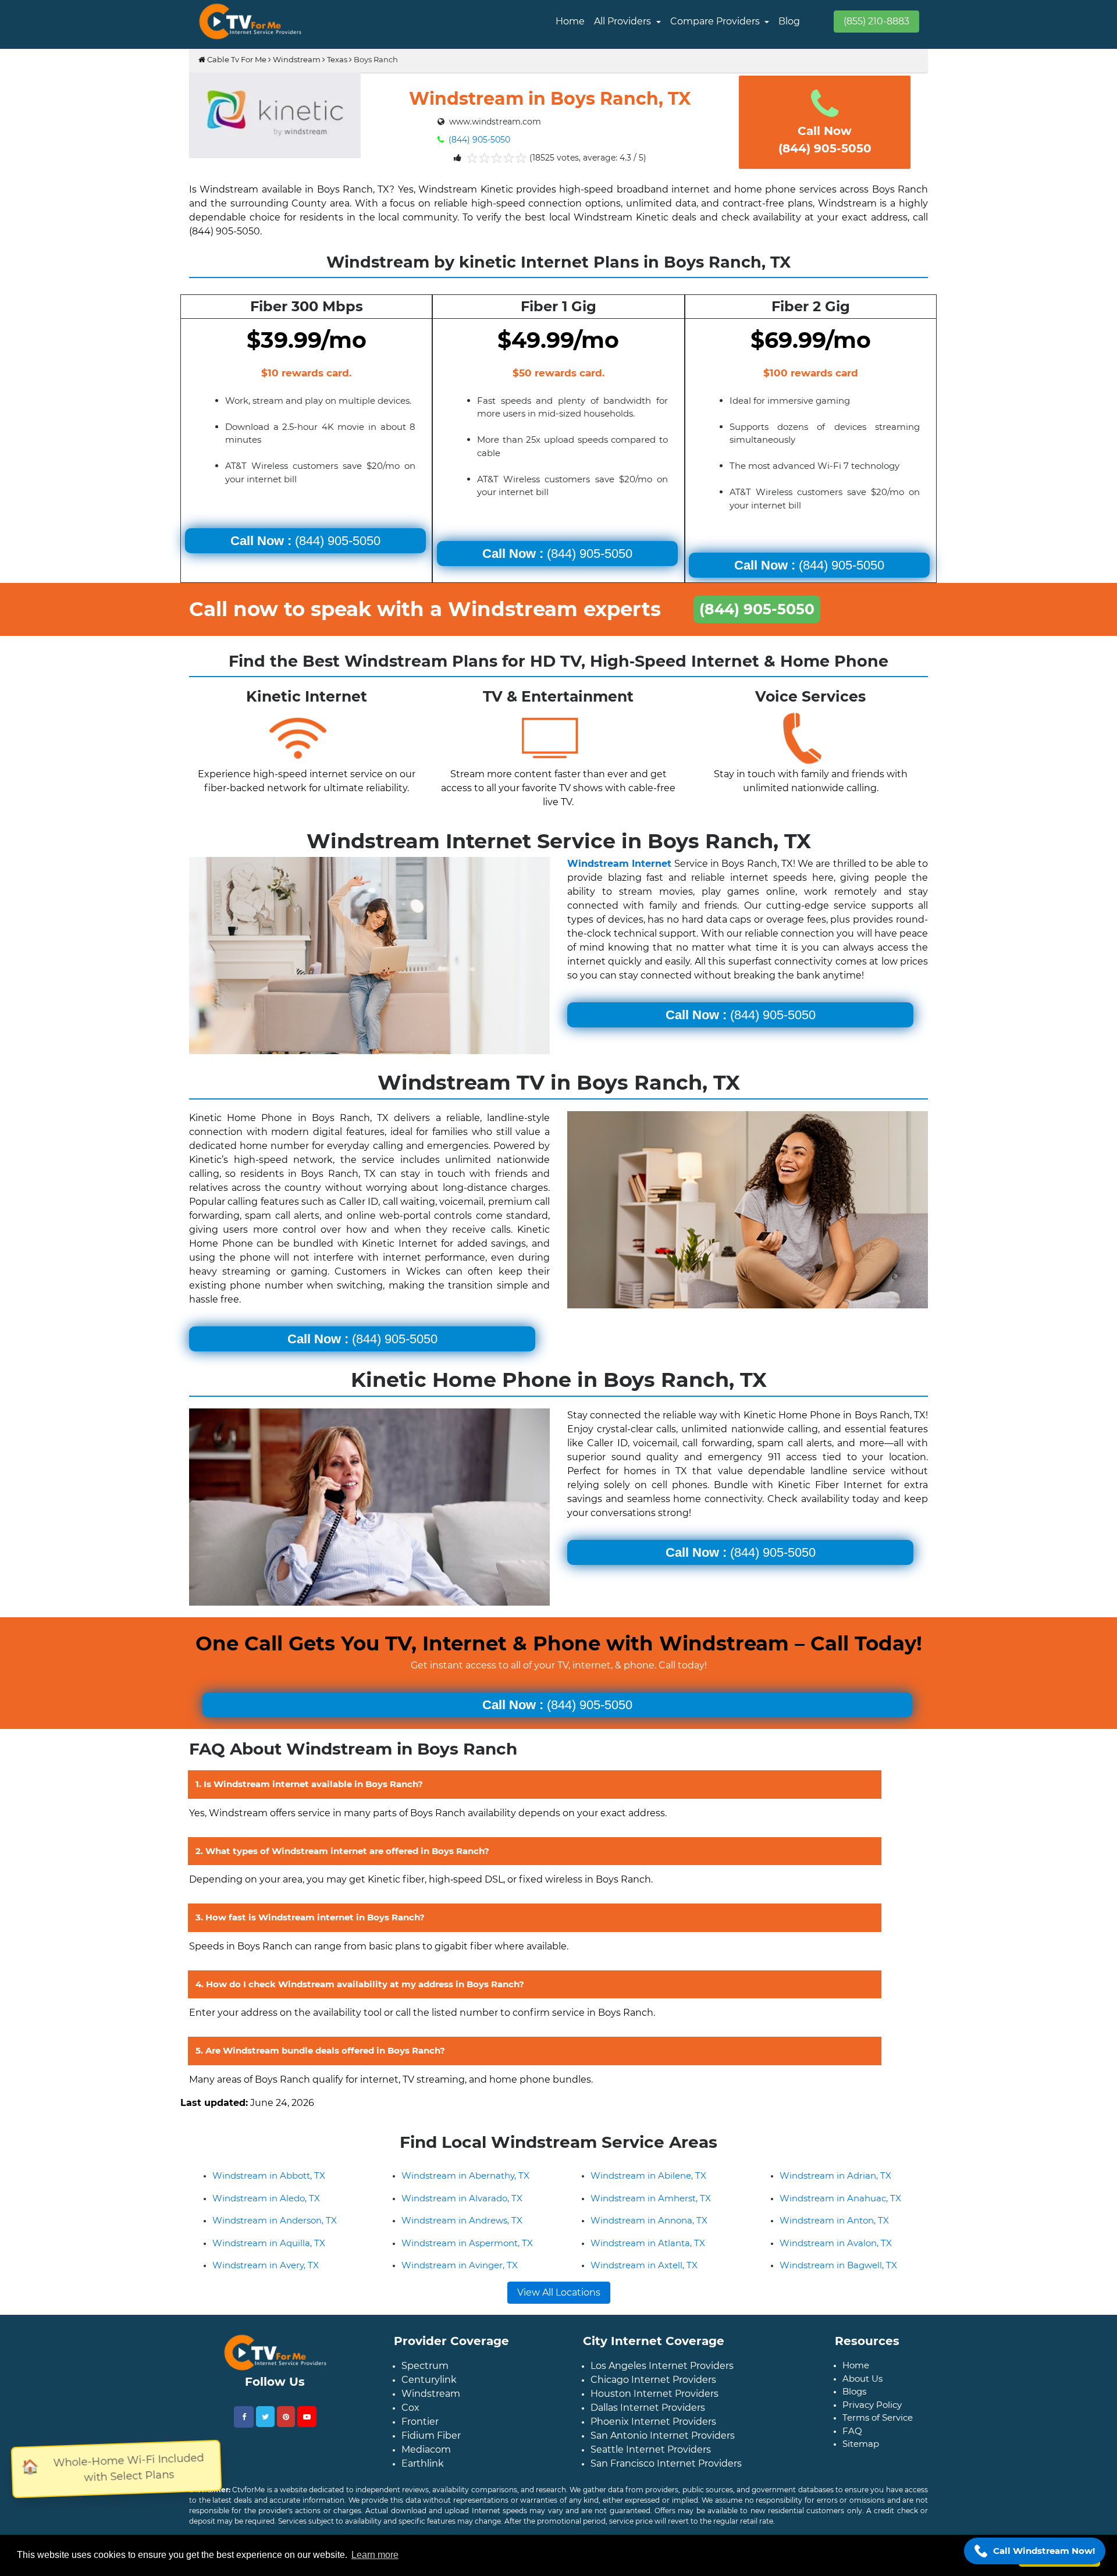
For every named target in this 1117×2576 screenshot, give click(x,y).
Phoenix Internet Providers (653, 2422)
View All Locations (559, 2292)
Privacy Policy (872, 2405)
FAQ (852, 2431)
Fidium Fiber (431, 2436)
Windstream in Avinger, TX (460, 2265)
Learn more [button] (375, 2555)
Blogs (854, 2391)
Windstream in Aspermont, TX (467, 2243)
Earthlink (423, 2463)
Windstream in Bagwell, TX (838, 2265)
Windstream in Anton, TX (834, 2220)
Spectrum (425, 2366)
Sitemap (861, 2444)
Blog (789, 21)
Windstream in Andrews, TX (462, 2220)
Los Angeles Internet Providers (662, 2366)
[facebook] (244, 2417)
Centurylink (429, 2380)
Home (570, 21)
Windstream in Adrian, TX (835, 2175)
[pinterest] (286, 2417)
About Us (862, 2378)
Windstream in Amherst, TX (651, 2198)
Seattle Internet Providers (651, 2449)
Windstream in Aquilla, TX (269, 2243)
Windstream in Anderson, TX (275, 2220)
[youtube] (307, 2417)
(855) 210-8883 (876, 21)
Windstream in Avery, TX (266, 2265)
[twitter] (265, 2417)
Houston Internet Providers (654, 2394)
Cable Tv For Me (236, 59)
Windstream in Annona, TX (649, 2220)
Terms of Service (878, 2417)
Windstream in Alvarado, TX (462, 2198)
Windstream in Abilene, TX (648, 2175)
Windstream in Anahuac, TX (840, 2198)
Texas (337, 59)
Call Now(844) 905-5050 (825, 140)
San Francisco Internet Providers (666, 2463)
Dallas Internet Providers (648, 2408)
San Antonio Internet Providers (663, 2436)
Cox (410, 2408)
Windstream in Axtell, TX (644, 2265)
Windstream (297, 59)
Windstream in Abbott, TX (269, 2175)
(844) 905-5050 (478, 140)
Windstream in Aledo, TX (266, 2198)
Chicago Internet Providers (653, 2380)
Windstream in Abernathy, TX (465, 2175)
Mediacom (426, 2449)
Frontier (420, 2422)
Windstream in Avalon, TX (836, 2243)
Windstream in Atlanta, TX (648, 2243)
